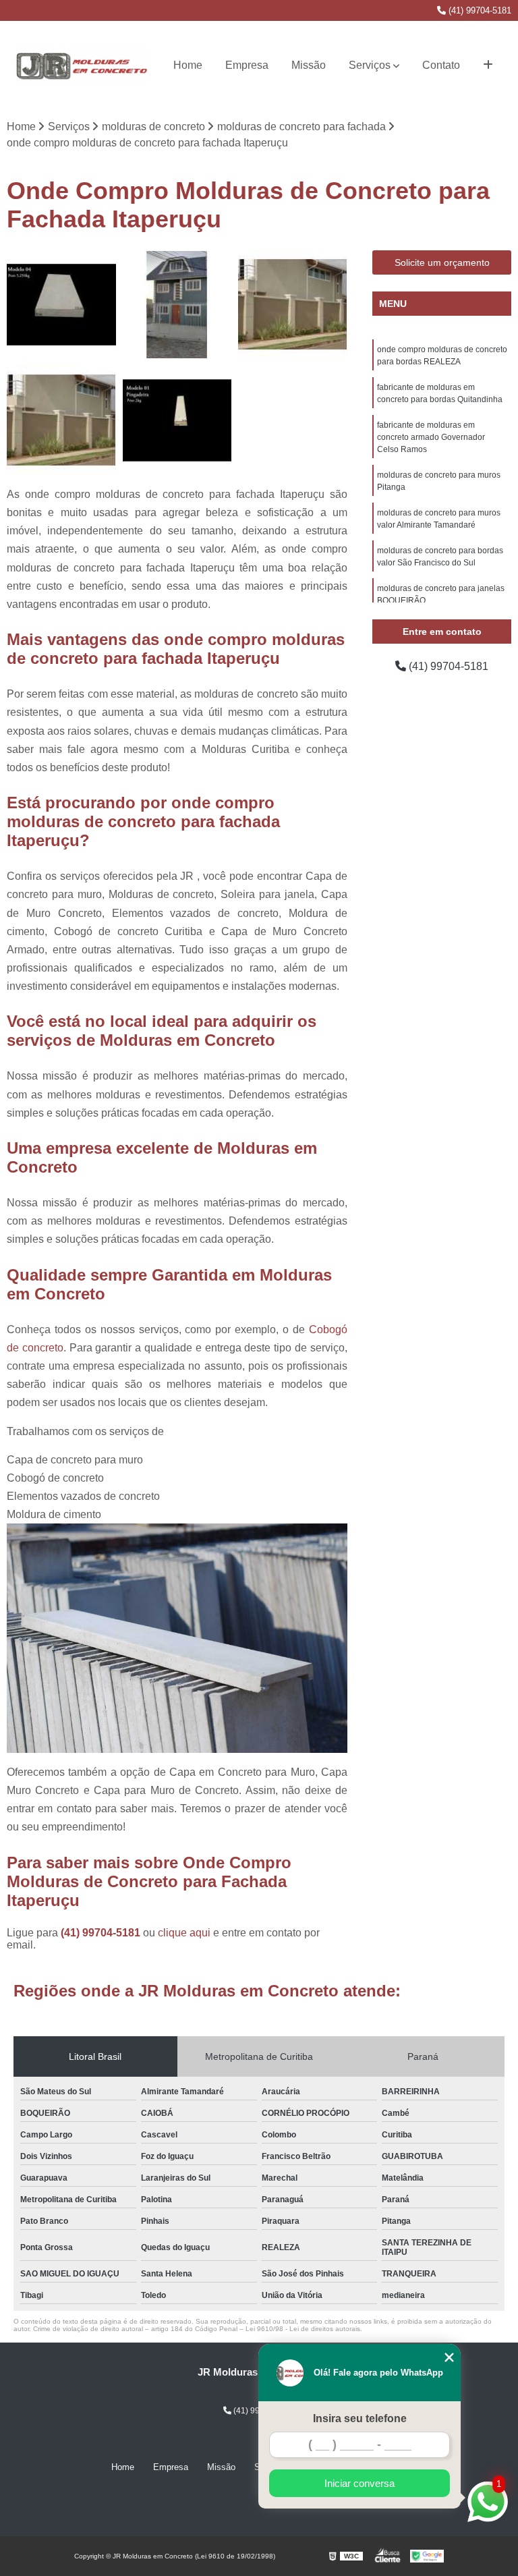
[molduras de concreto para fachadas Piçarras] (293, 305)
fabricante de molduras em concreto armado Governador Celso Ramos (431, 437)
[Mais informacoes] (488, 65)
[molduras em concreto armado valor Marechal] (61, 305)
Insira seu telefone (360, 2418)
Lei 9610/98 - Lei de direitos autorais (303, 2329)
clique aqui (184, 1933)
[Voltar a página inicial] (82, 65)
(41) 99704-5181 (479, 10)
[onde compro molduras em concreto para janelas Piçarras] (177, 305)
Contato (441, 65)
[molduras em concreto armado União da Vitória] (177, 420)
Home (188, 65)
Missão (309, 65)
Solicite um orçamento (442, 262)
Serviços (370, 65)
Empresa (247, 65)
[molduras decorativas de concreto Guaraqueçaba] (61, 420)
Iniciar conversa (359, 2483)
